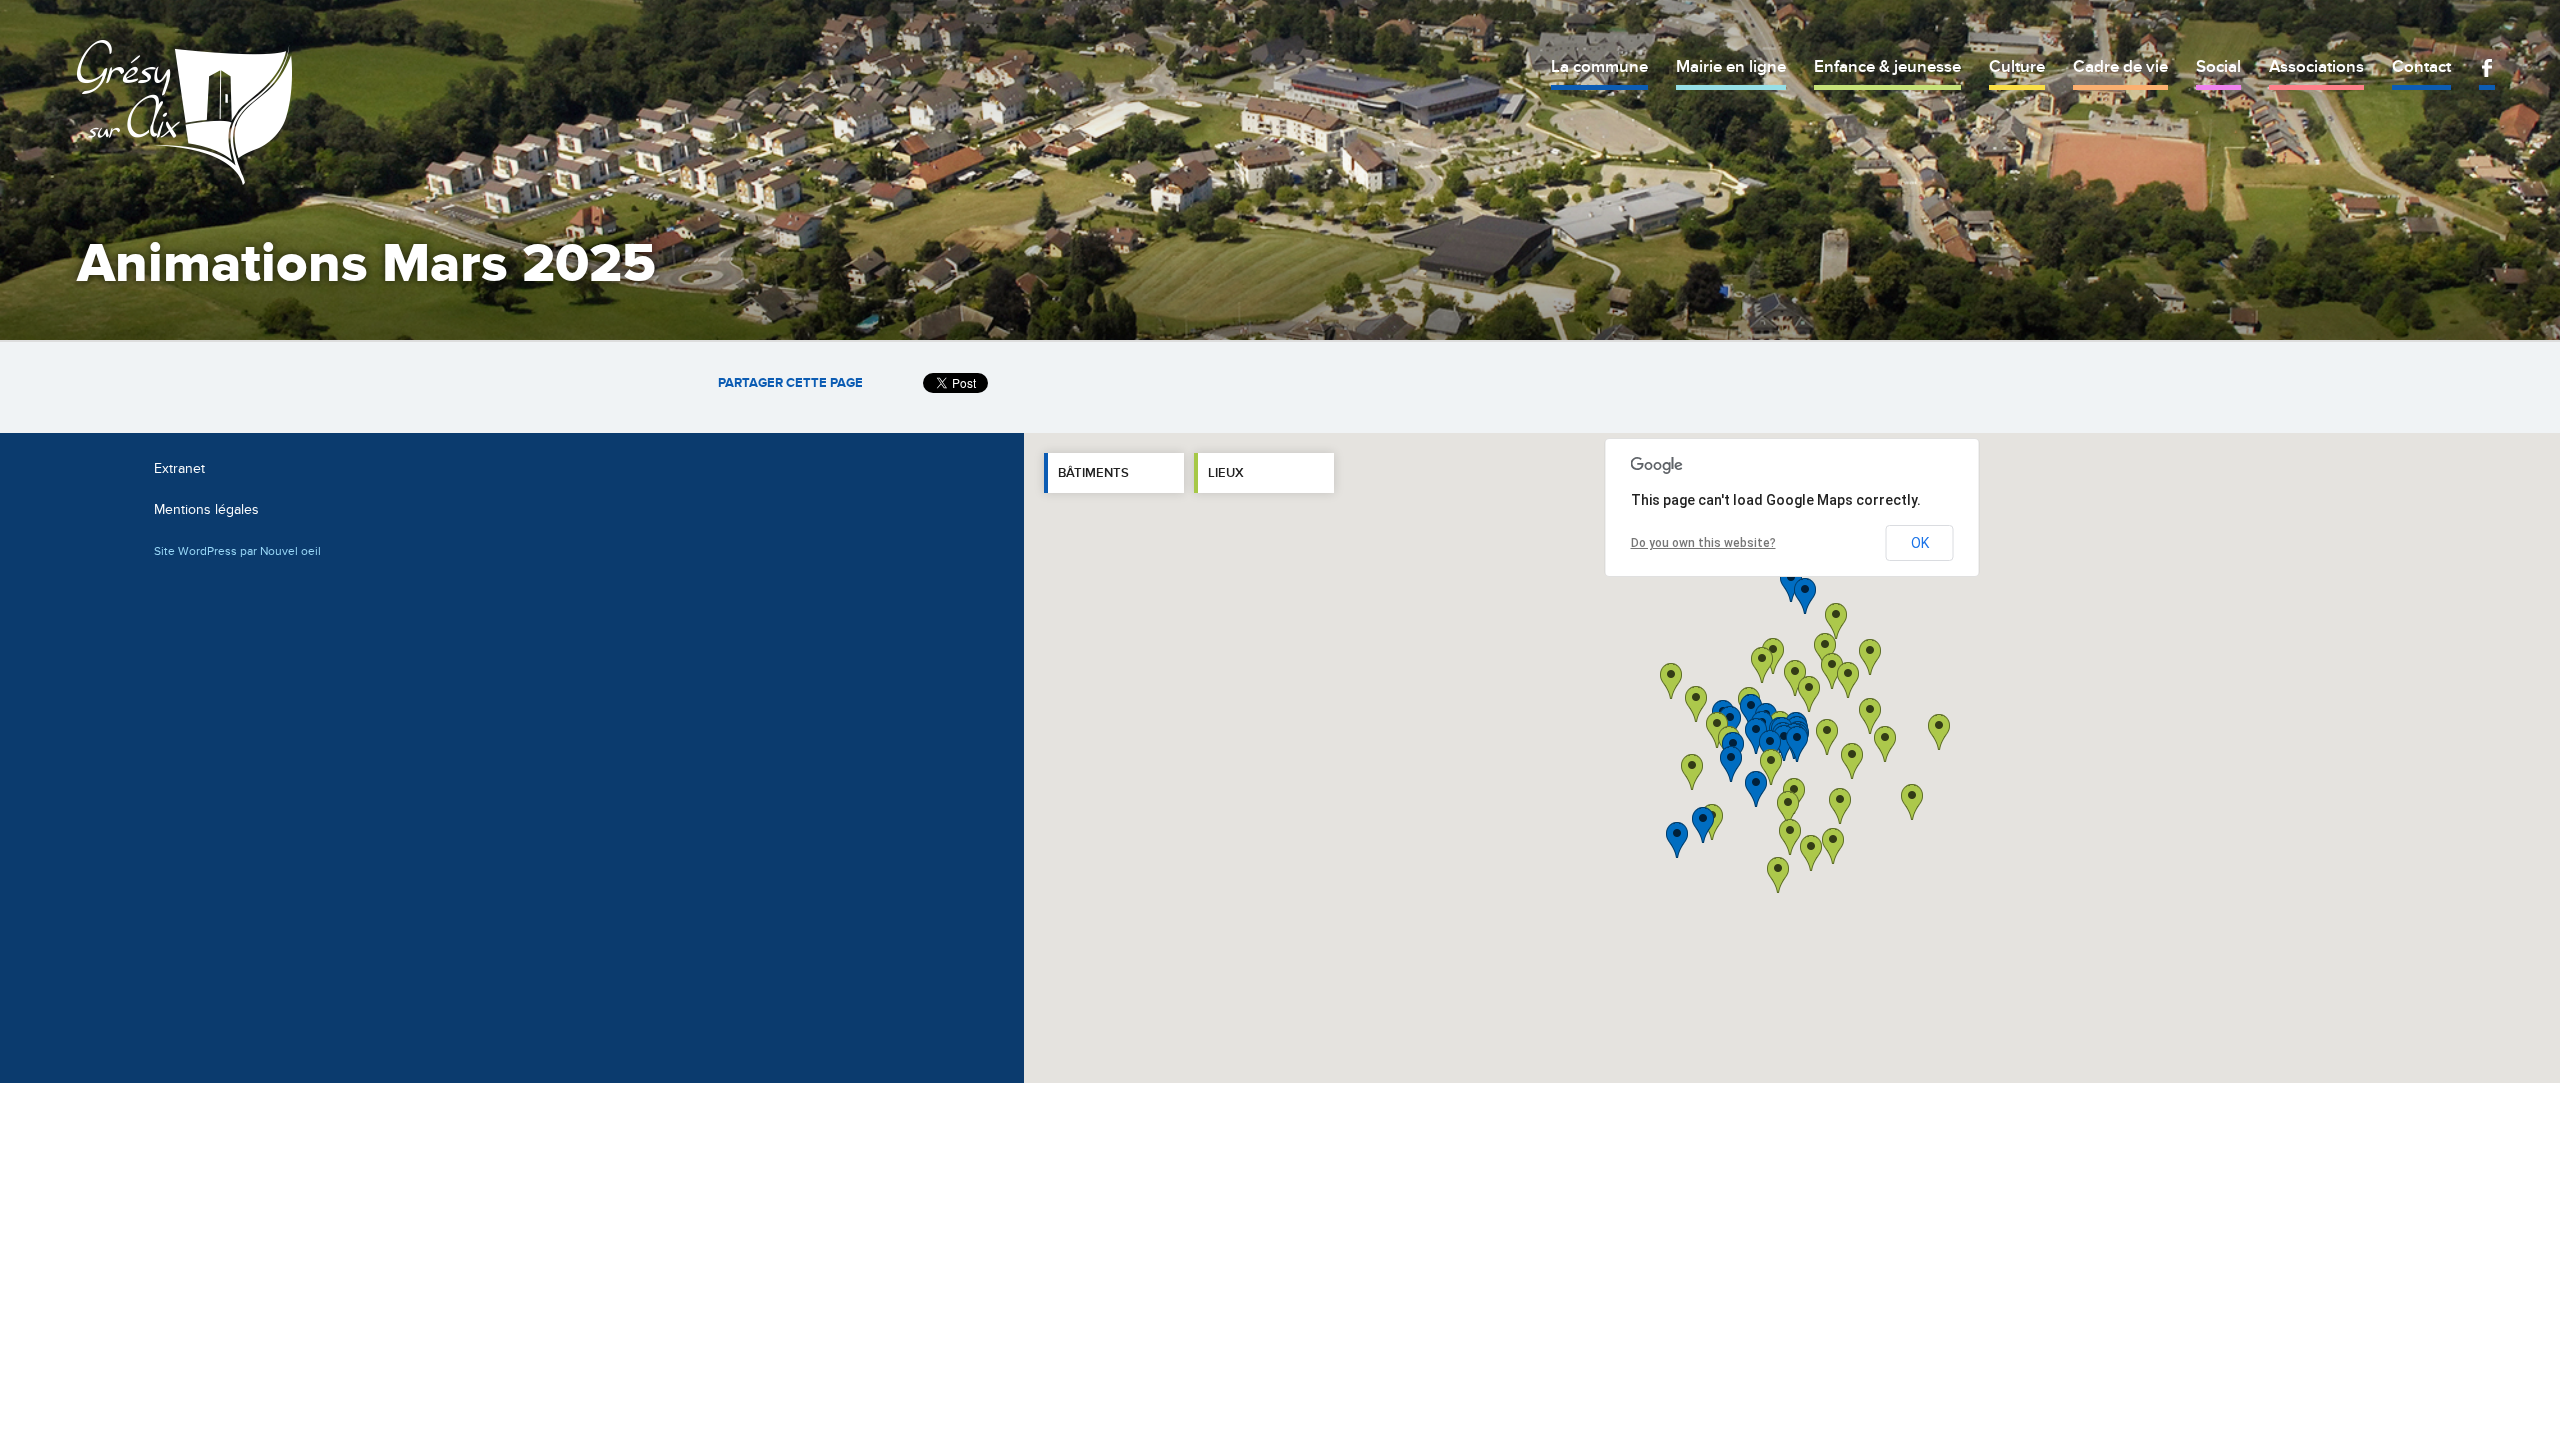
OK (1920, 543)
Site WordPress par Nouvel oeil (237, 551)
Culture (2017, 67)
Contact (2421, 67)
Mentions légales (206, 509)
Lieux (1226, 473)
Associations (2316, 67)
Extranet (179, 468)
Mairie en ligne (1731, 67)
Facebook (2487, 67)
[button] (1852, 761)
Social (2218, 67)
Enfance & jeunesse (1887, 67)
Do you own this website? (1703, 543)
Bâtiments (1093, 473)
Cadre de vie (2120, 67)
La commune (1599, 67)
